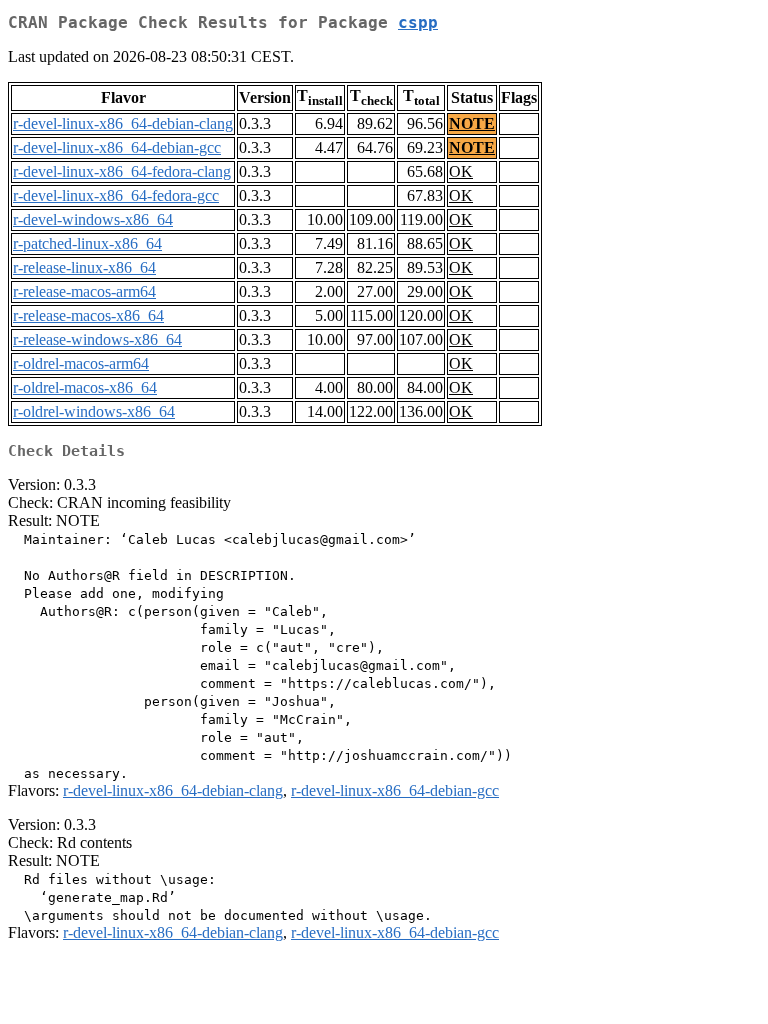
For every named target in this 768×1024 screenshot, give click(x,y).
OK (461, 171)
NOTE (472, 123)
